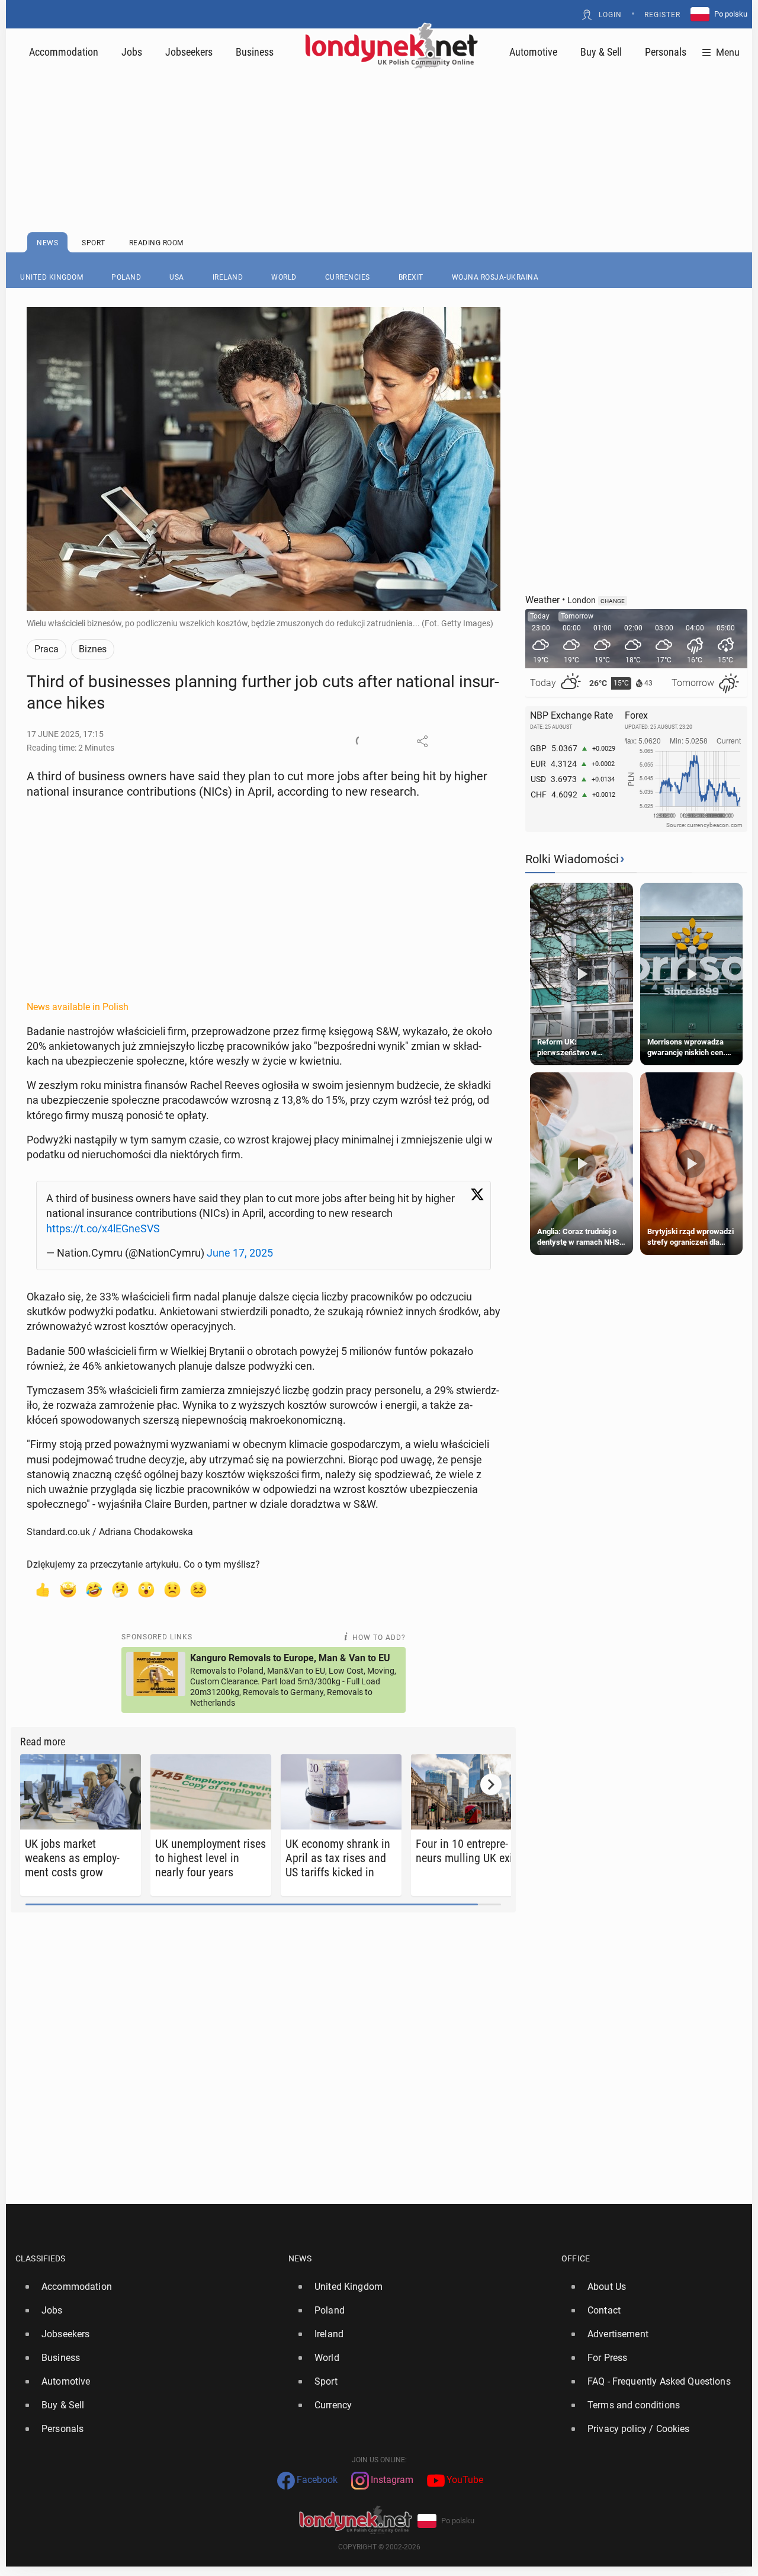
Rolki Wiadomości (572, 859)
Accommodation (64, 52)
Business (255, 52)
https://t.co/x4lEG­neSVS (103, 1228)
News (300, 2258)
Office (576, 2258)
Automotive (533, 52)
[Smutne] (172, 1589)
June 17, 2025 (240, 1253)
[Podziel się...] (422, 741)
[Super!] (68, 1589)
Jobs (132, 52)
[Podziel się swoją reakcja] (362, 741)
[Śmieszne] (94, 1589)
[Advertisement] (379, 121)
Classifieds (41, 2258)
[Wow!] (146, 1589)
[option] (147, 2287)
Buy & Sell (601, 52)
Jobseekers (189, 52)
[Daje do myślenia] (120, 1589)
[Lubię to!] (42, 1589)
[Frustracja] (198, 1589)
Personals (666, 52)
